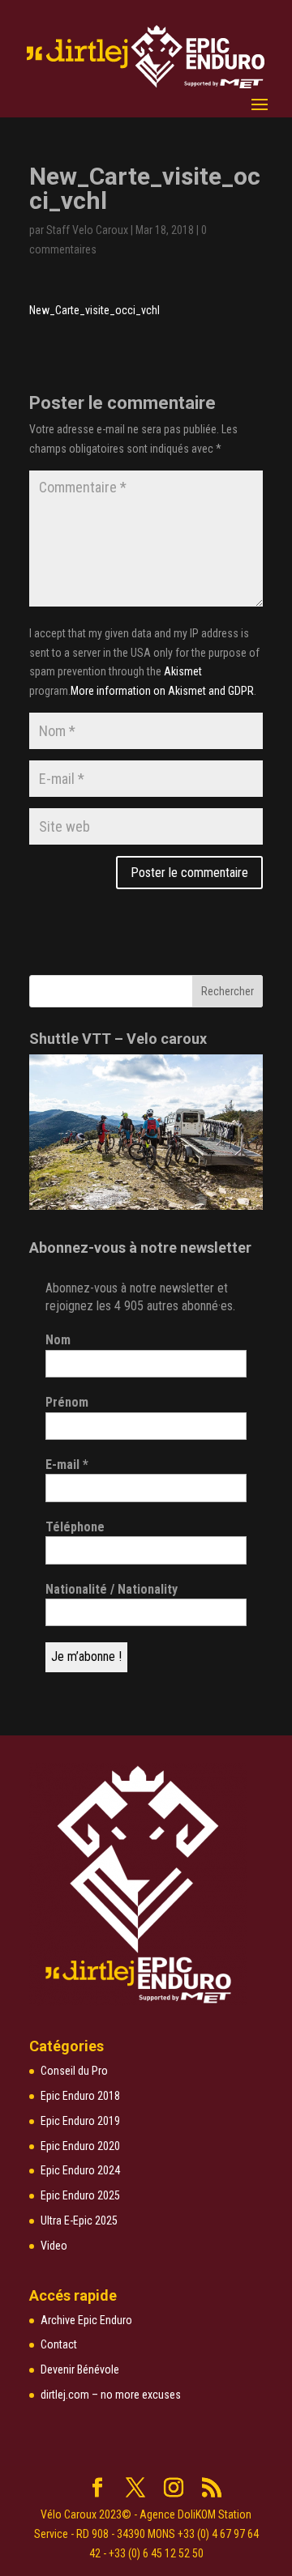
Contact (59, 2344)
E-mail (67, 1465)
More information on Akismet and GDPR (162, 691)
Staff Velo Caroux (87, 230)
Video (54, 2246)
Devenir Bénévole (80, 2369)
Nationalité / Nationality (112, 1589)
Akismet (183, 671)
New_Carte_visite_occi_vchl (94, 310)
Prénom (67, 1402)
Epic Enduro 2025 (80, 2195)
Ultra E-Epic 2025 (79, 2220)
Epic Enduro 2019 (80, 2121)
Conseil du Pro (74, 2071)
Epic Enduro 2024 (80, 2170)
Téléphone (75, 1527)
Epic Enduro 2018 (80, 2096)
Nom (58, 1340)
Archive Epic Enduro (86, 2320)
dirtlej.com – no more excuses (111, 2395)
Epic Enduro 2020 (80, 2146)
